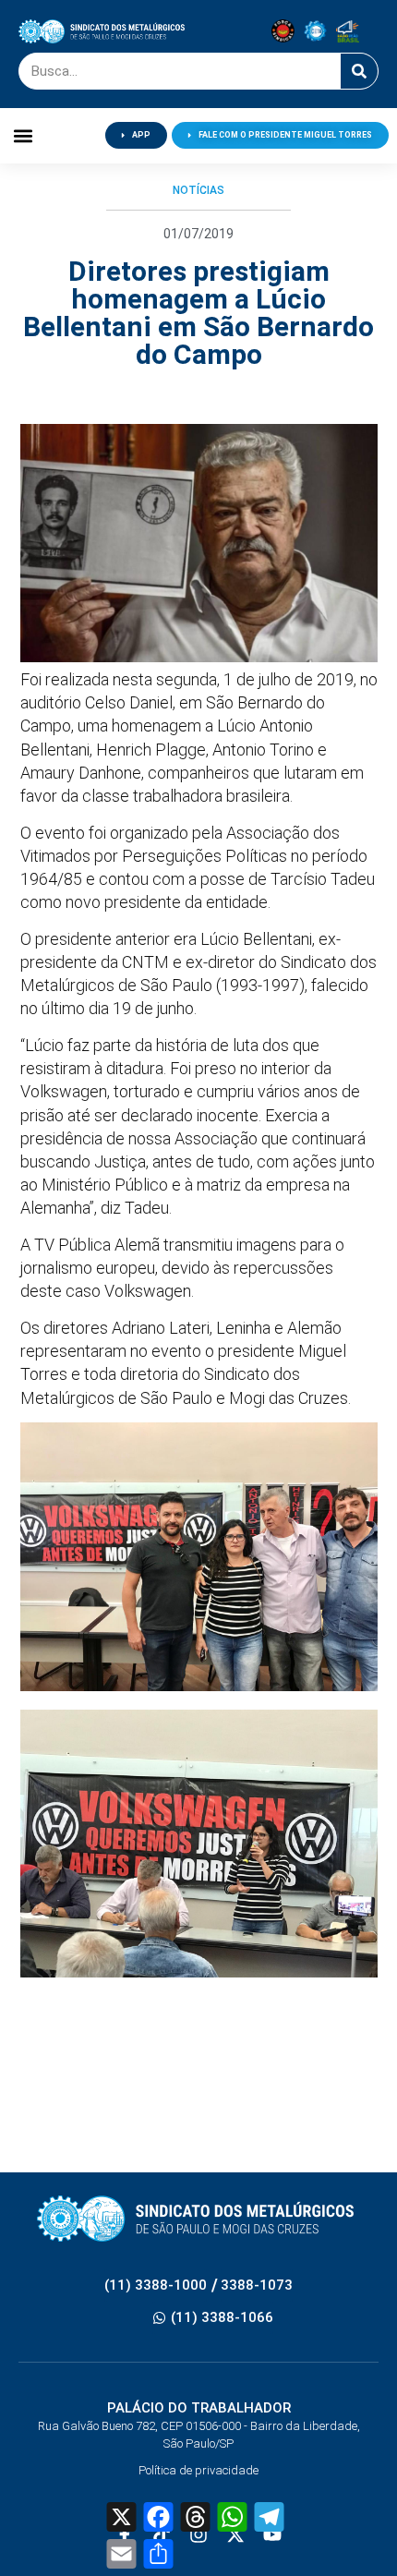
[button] (24, 135)
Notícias (198, 190)
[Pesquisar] (359, 71)
